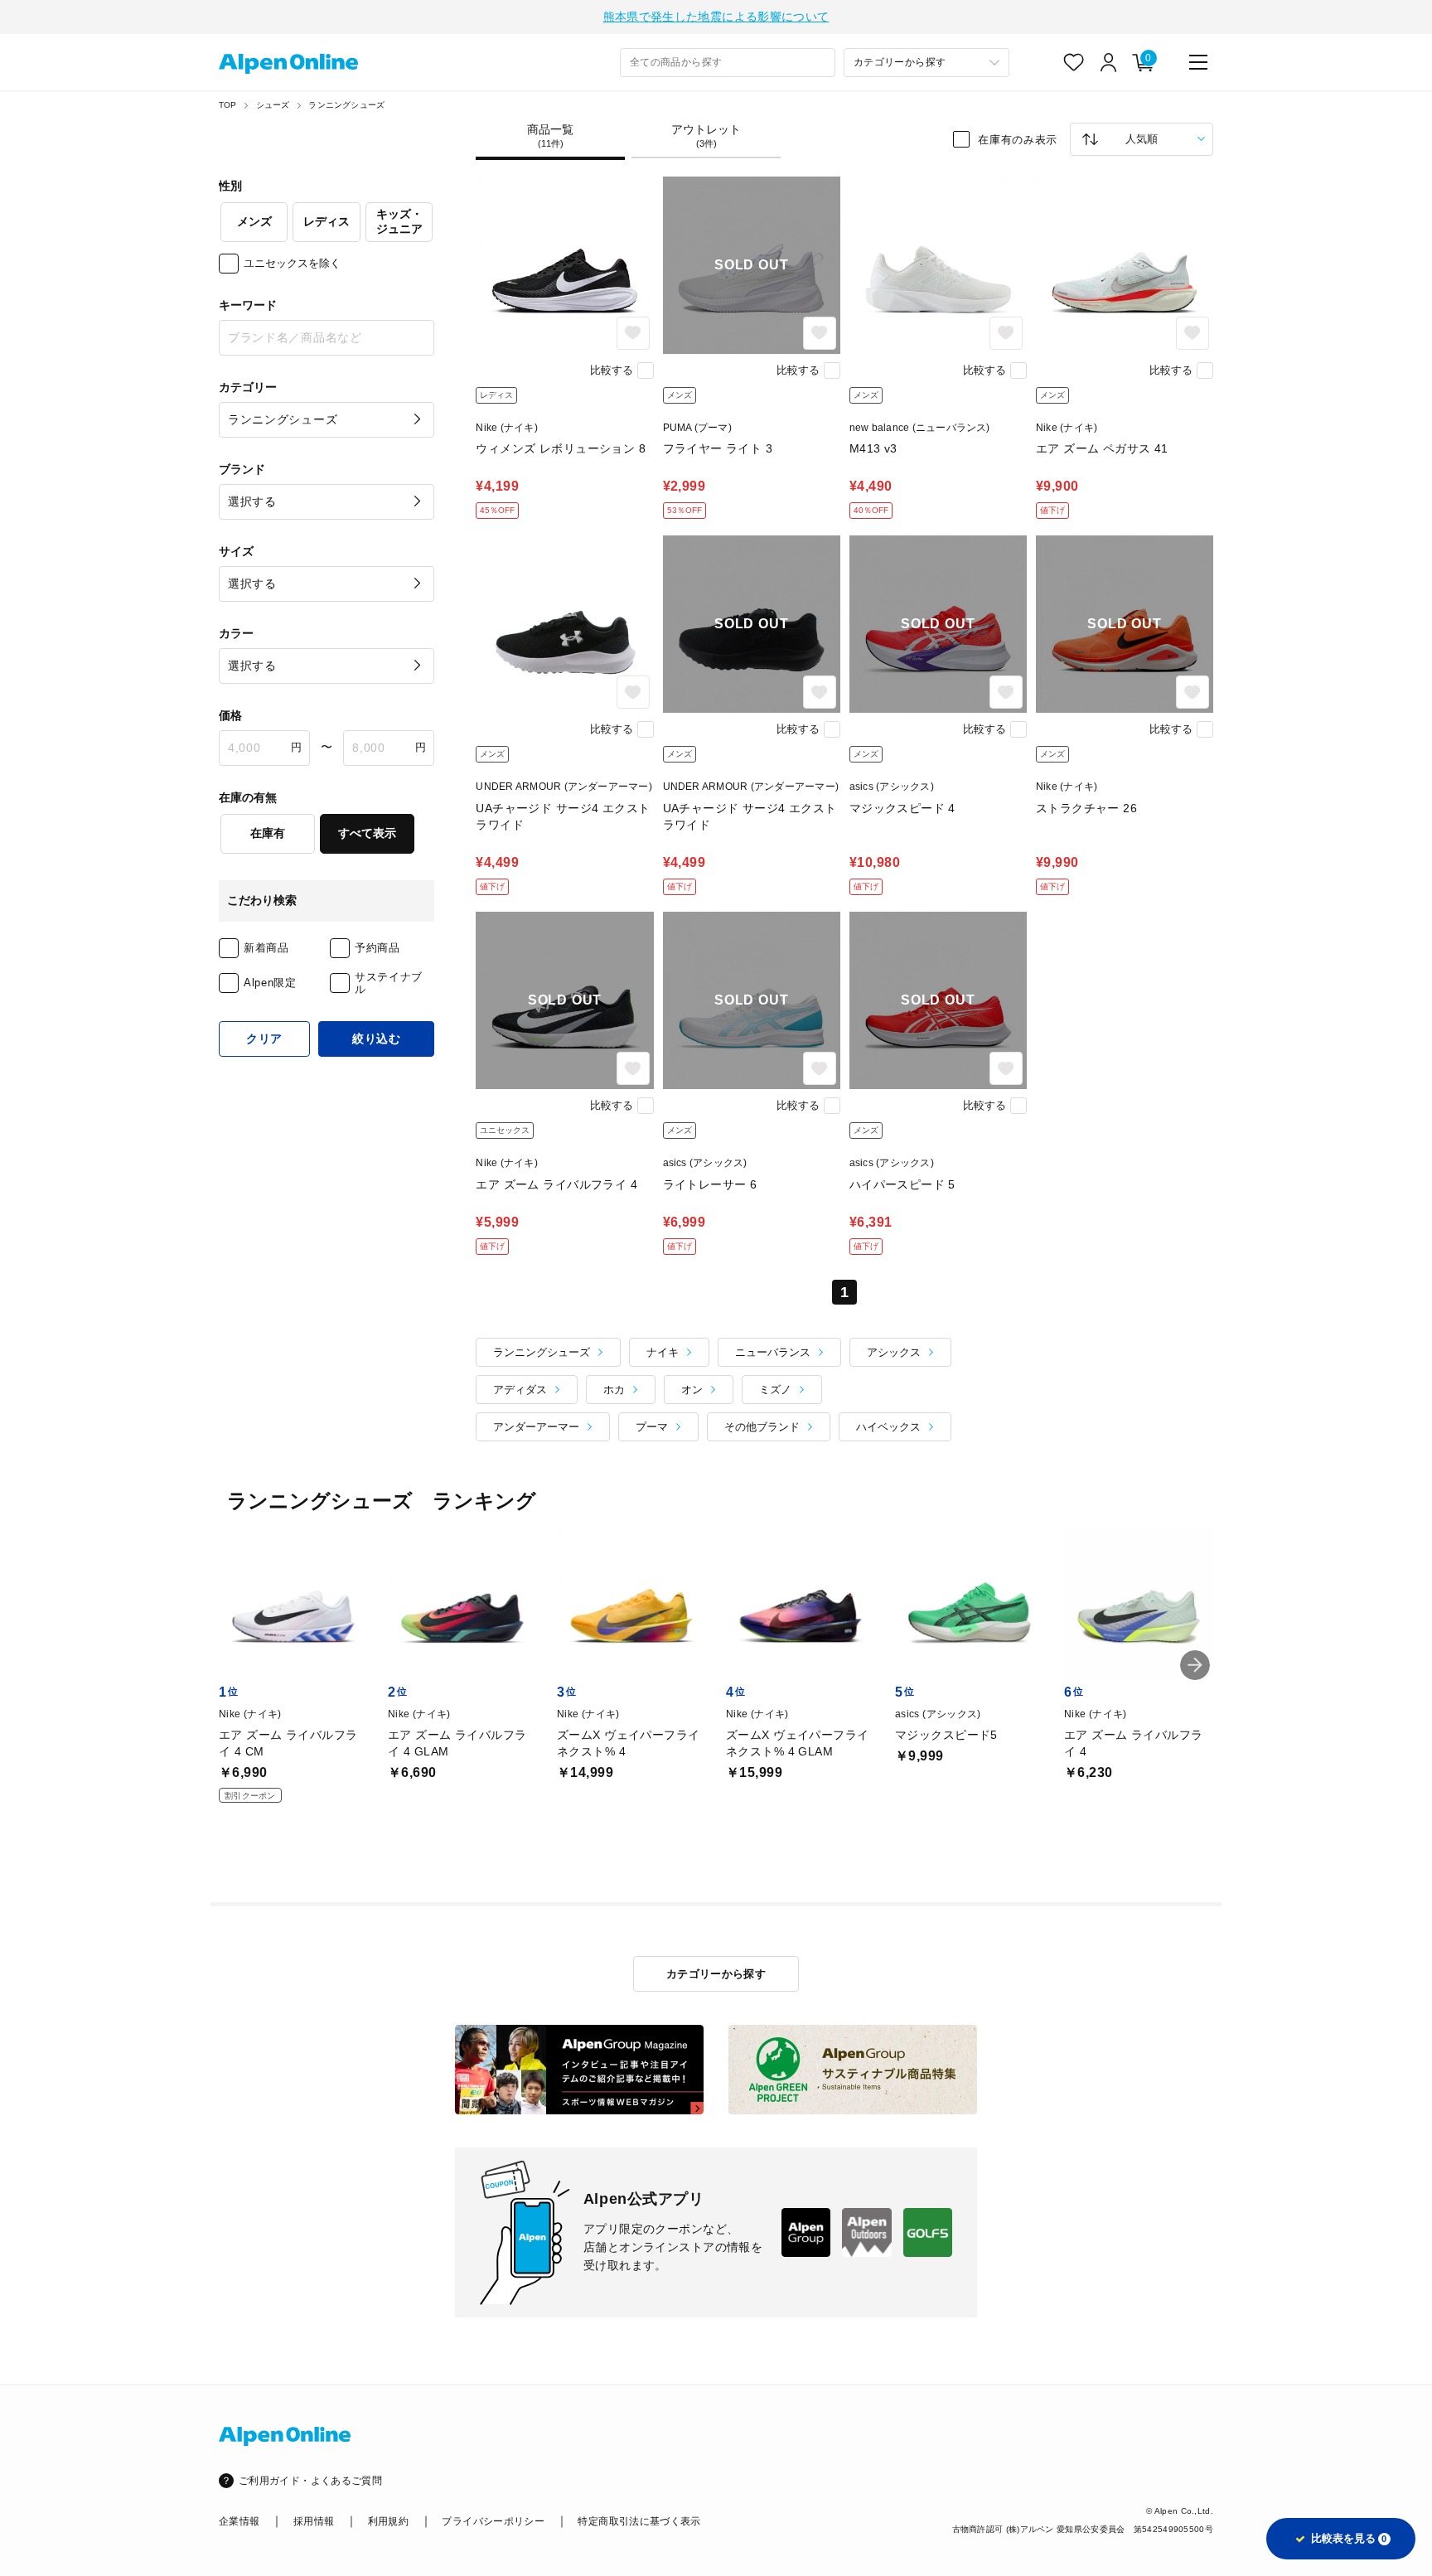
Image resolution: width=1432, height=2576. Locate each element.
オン (692, 1390)
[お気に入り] (1074, 62)
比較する (612, 370)
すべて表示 (367, 833)
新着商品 (266, 948)
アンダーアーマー (536, 1427)
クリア (264, 1039)
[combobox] (728, 63)
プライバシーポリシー (493, 2521)
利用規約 (388, 2521)
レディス (327, 221)
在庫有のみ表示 (1018, 139)
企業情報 (239, 2521)
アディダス (520, 1390)
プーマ (652, 1427)
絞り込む (377, 1039)
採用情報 (314, 2521)
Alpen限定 (270, 983)
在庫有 (268, 833)
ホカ (614, 1390)
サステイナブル (389, 983)
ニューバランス (773, 1352)
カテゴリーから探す (716, 1974)
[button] (1195, 1665)
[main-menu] (1198, 62)
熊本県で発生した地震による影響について (716, 17)
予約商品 (377, 948)
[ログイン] (1109, 62)
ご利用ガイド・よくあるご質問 (310, 2481)
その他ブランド (762, 1427)
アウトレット (706, 136)
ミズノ (775, 1390)
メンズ (254, 221)
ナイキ (663, 1352)
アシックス (894, 1352)
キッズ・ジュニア (399, 221)
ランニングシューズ (346, 105)
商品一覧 (550, 136)
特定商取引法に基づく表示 (639, 2521)
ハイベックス (888, 1427)
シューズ (273, 105)
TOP (228, 105)
